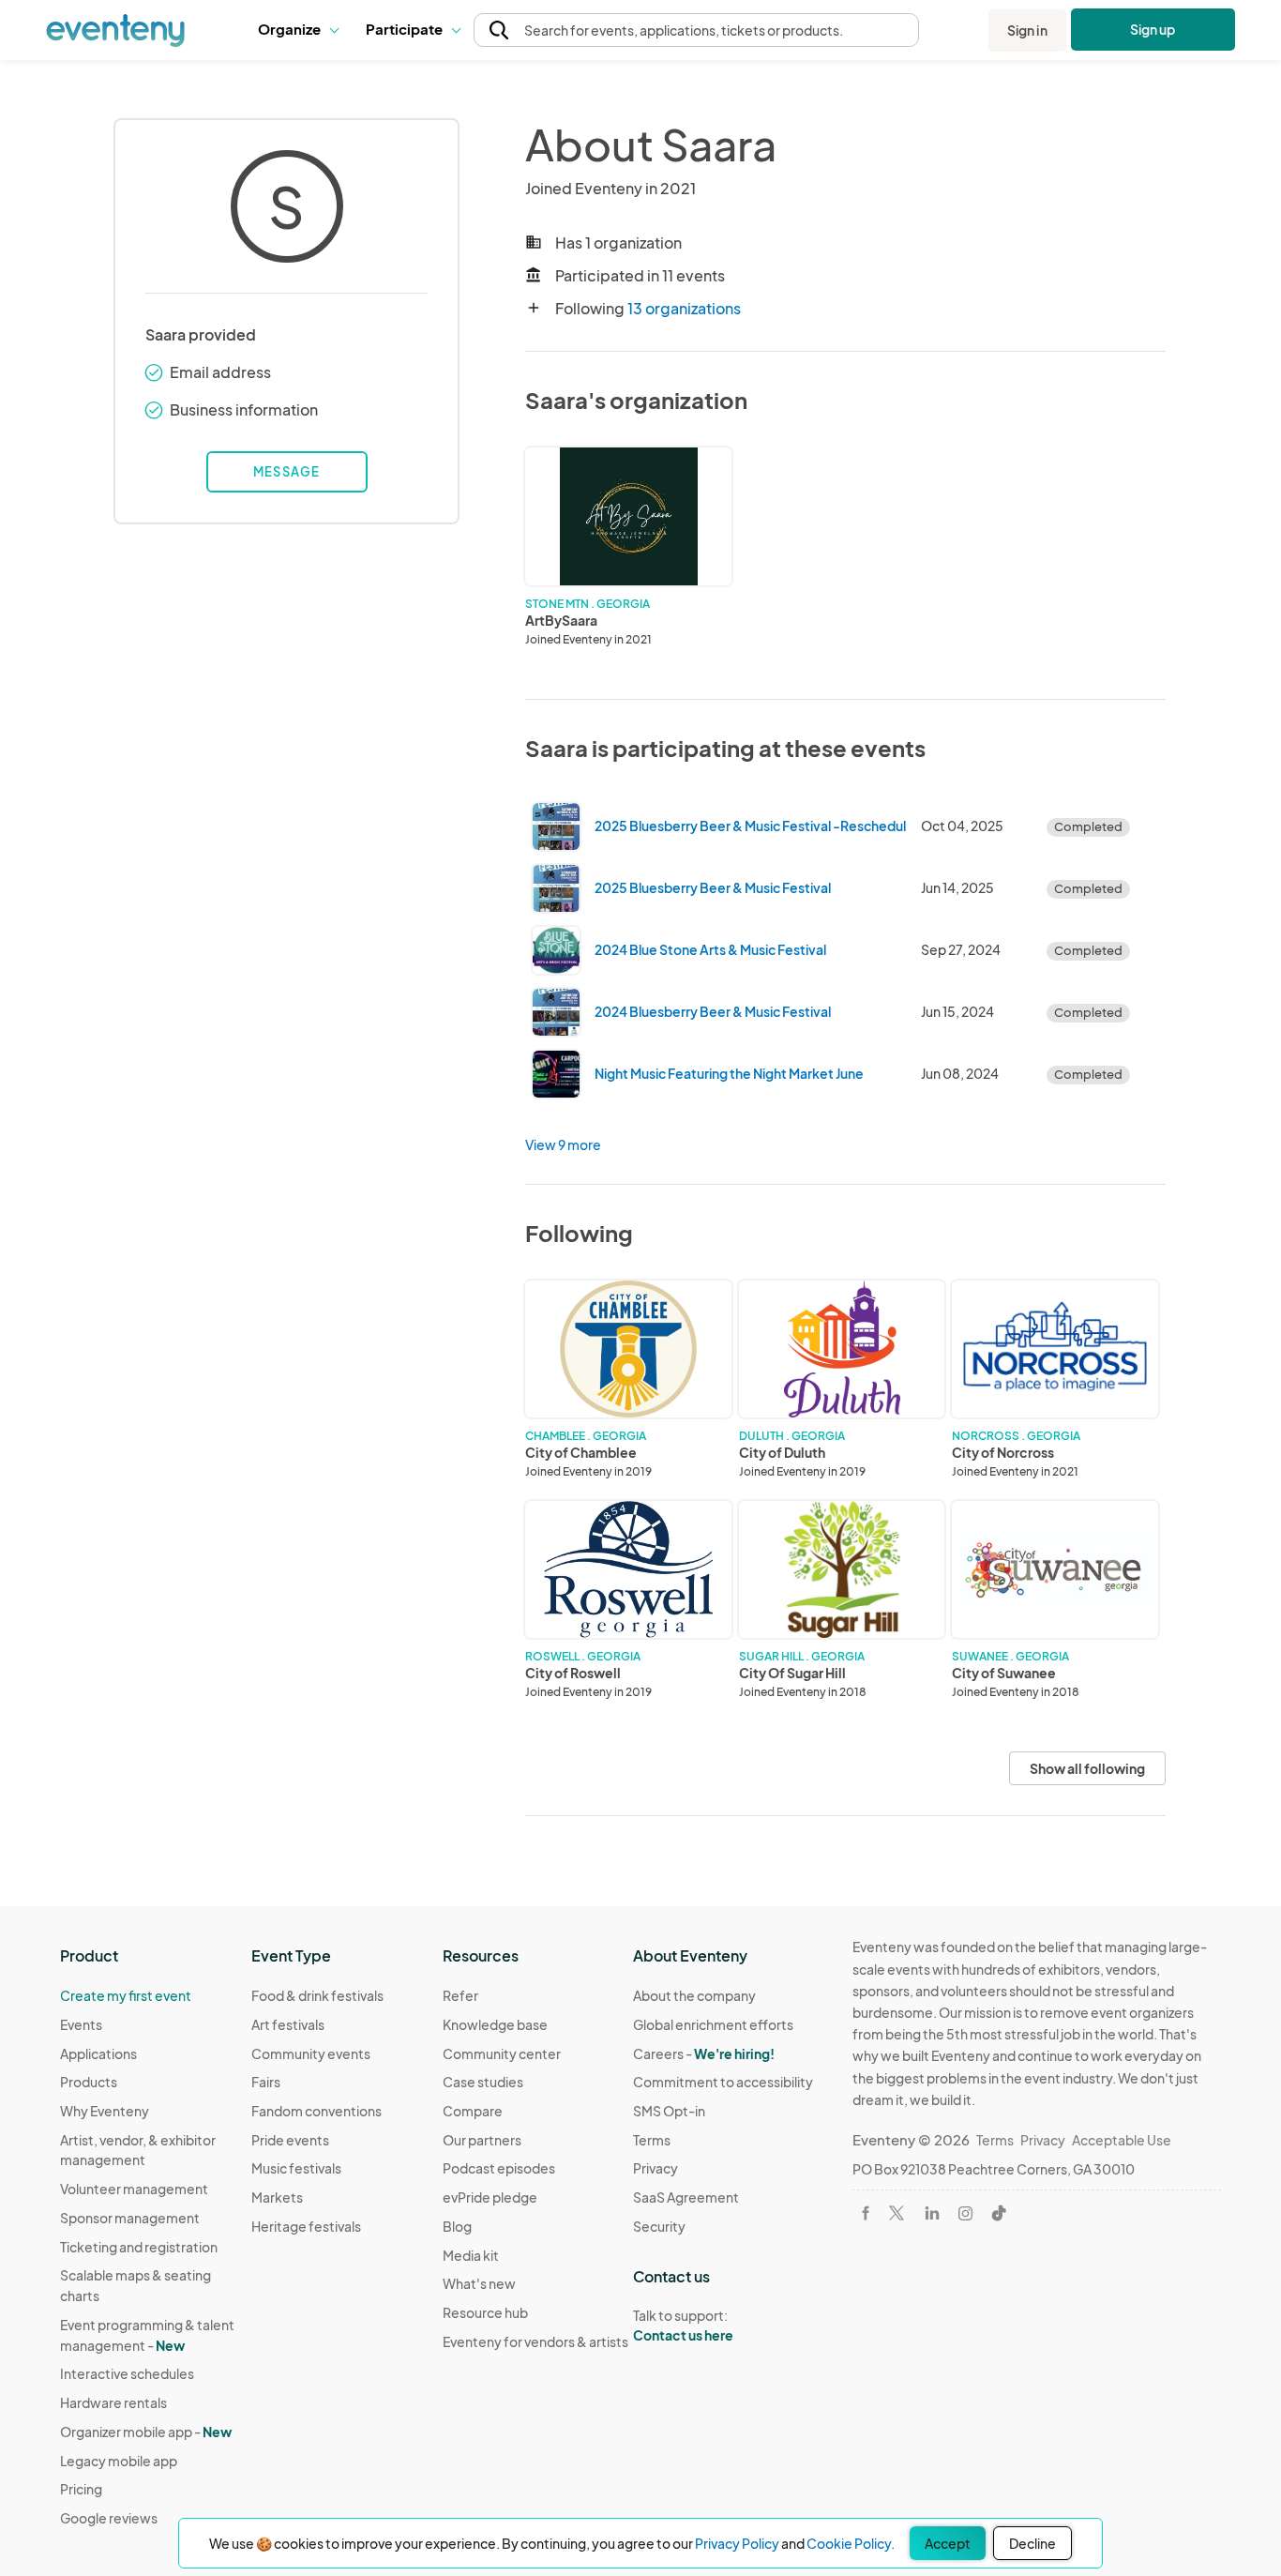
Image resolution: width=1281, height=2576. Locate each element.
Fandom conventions (316, 2111)
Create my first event (126, 1995)
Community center (502, 2053)
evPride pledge (490, 2197)
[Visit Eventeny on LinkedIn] (932, 2213)
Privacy (656, 2168)
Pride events (290, 2140)
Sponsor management (130, 2218)
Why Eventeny (105, 2111)
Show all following (1087, 1768)
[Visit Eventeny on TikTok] (999, 2213)
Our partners (482, 2140)
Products (89, 2082)
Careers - (704, 2053)
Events (81, 2024)
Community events (311, 2053)
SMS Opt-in (669, 2111)
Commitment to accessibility (723, 2082)
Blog (457, 2226)
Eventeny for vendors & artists (535, 2341)
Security (659, 2226)
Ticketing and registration (139, 2247)
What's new (479, 2283)
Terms (652, 2140)
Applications (98, 2053)
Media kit (471, 2255)
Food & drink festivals (317, 1995)
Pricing (81, 2489)
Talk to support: (683, 2325)
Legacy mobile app (119, 2461)
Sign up (1153, 29)
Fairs (266, 2082)
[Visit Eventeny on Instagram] (965, 2213)
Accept (948, 2543)
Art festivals (288, 2024)
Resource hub (485, 2312)
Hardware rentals (113, 2402)
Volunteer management (134, 2189)
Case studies (483, 2082)
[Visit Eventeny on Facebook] (866, 2213)
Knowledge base (495, 2024)
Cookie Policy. (851, 2543)
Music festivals (296, 2168)
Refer (460, 1995)
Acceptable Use (1122, 2140)
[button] (298, 30)
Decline (1032, 2543)
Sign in (1027, 30)
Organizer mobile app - (146, 2432)
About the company (694, 1995)
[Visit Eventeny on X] (897, 2213)
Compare (473, 2111)
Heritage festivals (306, 2226)
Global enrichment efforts (713, 2024)
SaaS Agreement (686, 2197)
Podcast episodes (499, 2168)
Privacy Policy (737, 2543)
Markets (277, 2197)
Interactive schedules (127, 2373)
